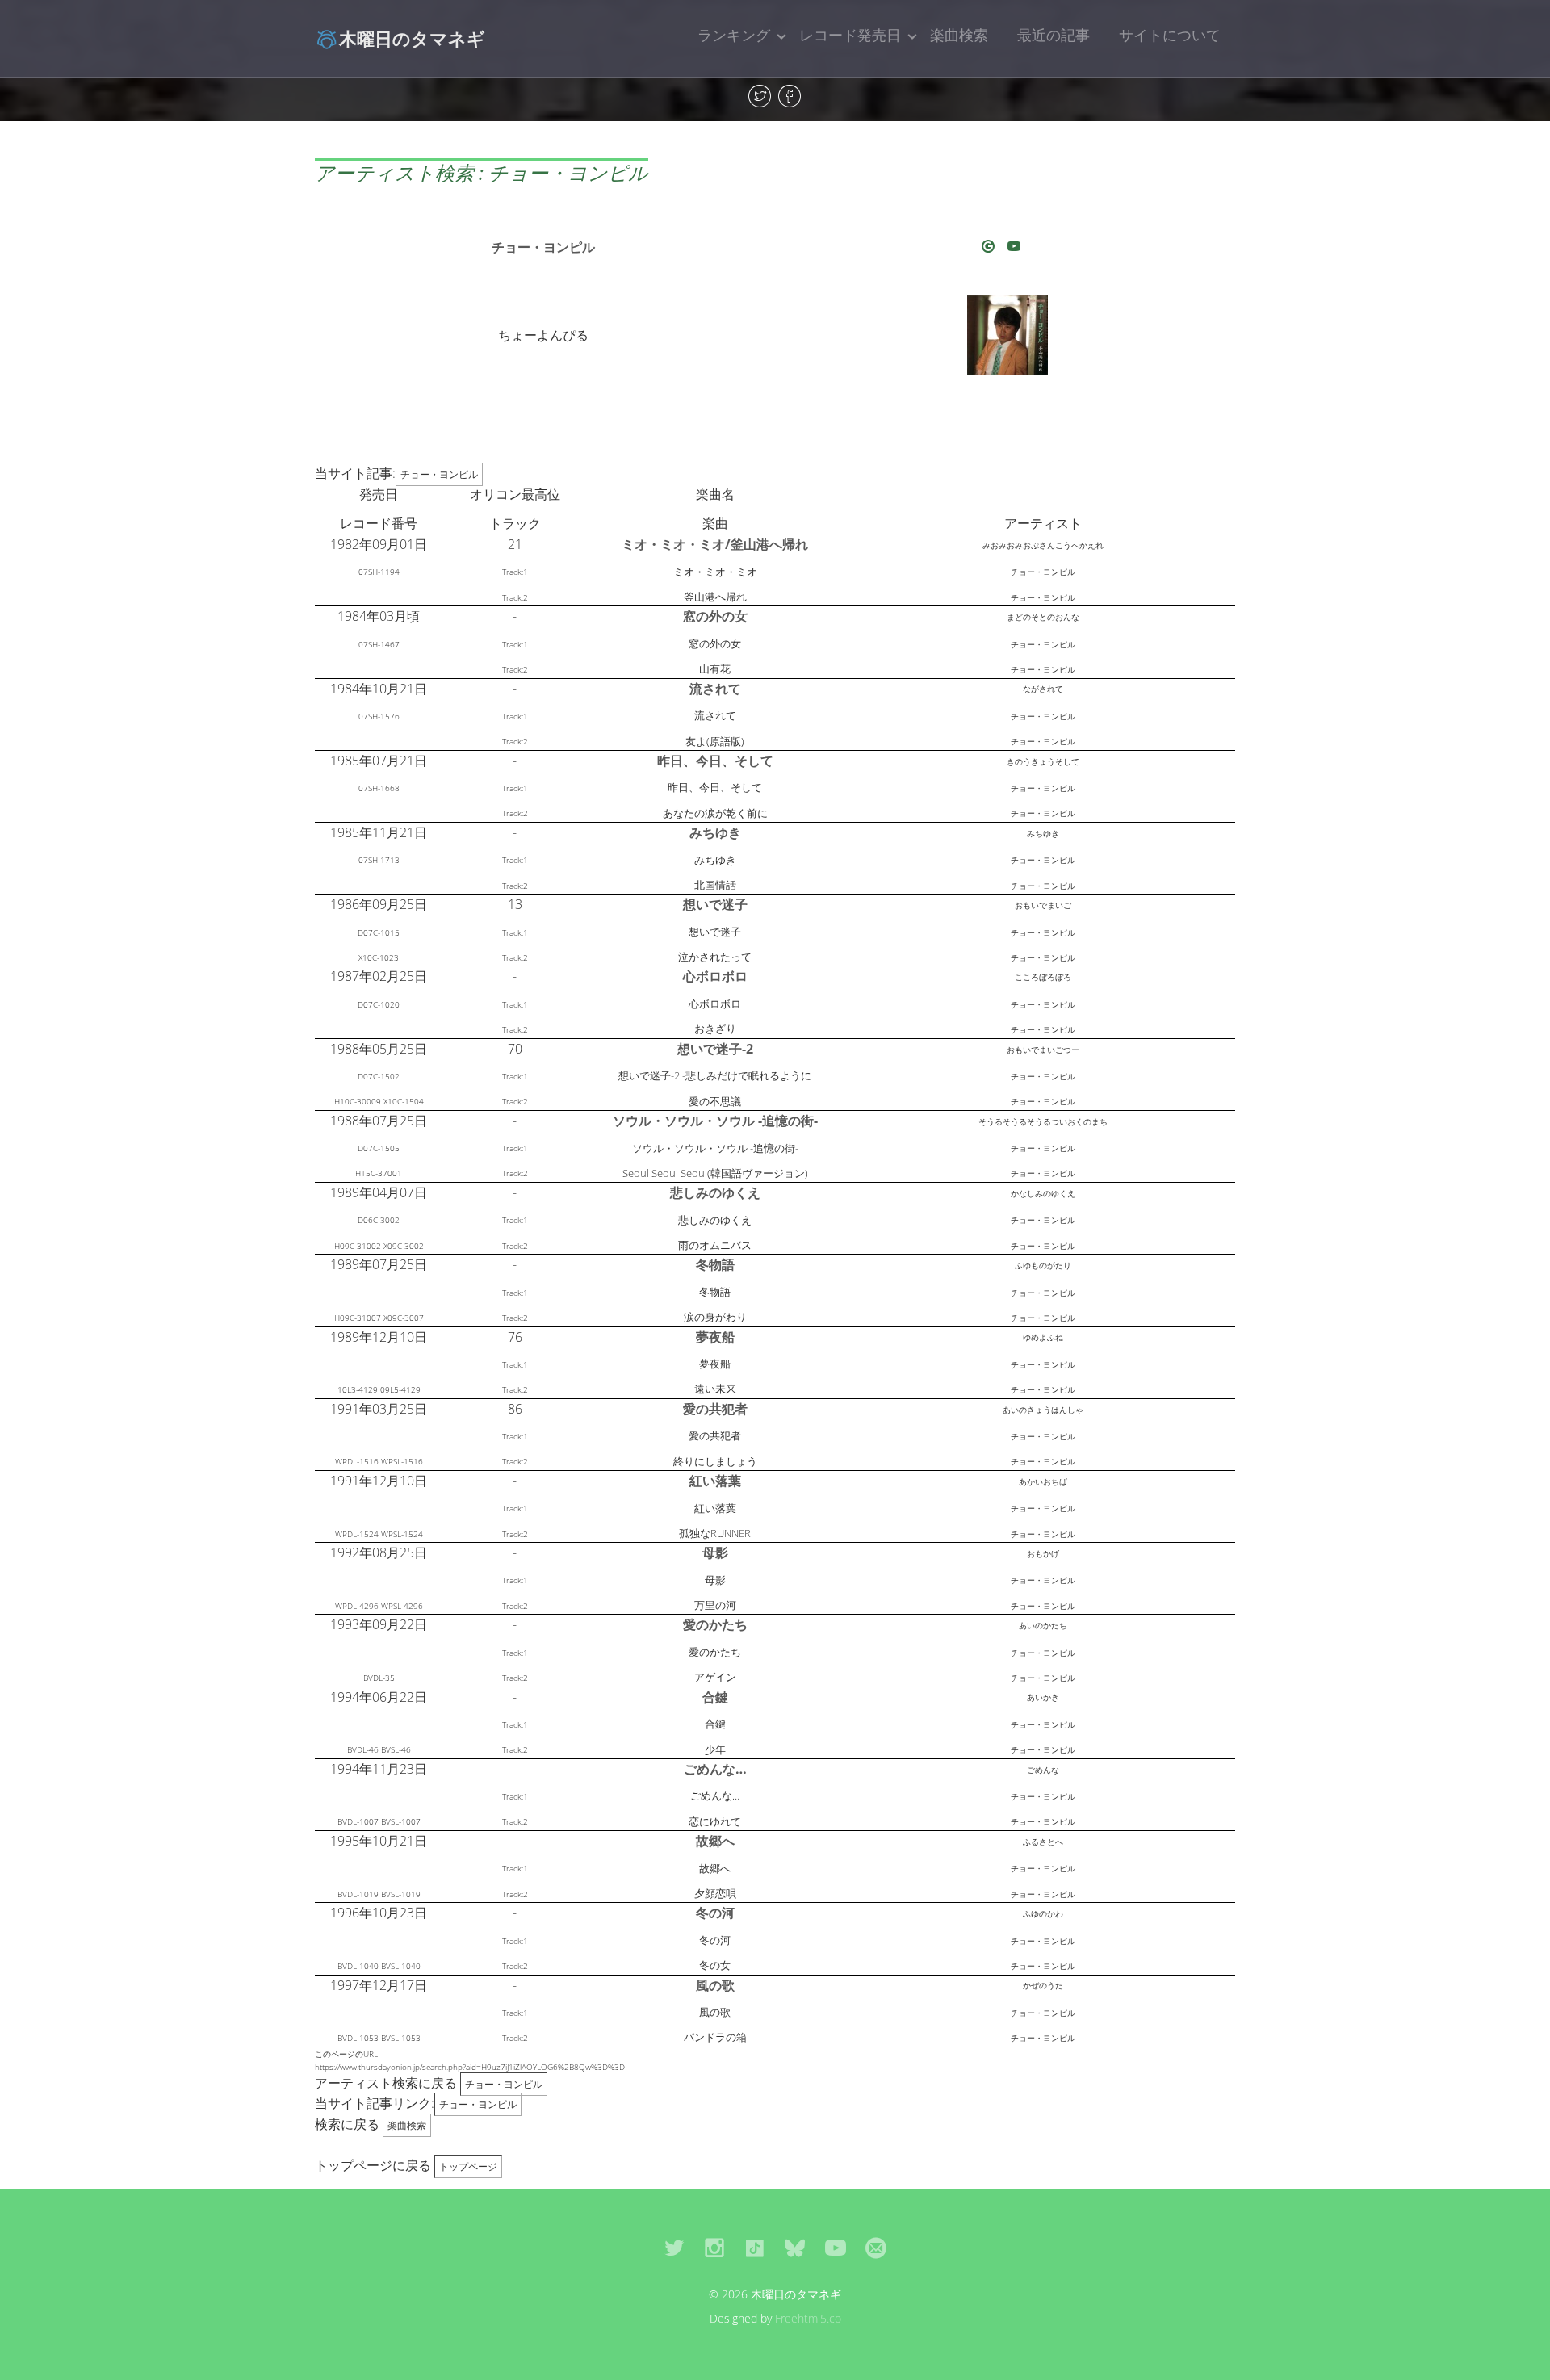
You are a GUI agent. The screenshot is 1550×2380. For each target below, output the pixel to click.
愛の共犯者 (715, 1409)
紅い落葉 (715, 1481)
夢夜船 (715, 1337)
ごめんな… (715, 1769)
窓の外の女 (715, 616)
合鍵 (715, 1697)
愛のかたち (715, 1624)
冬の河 (715, 1913)
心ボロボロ (715, 976)
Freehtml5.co (808, 2318)
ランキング (734, 35)
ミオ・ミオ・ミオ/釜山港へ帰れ (715, 544)
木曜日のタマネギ (412, 38)
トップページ (468, 2166)
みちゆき (715, 832)
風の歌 (715, 1985)
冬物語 (715, 1264)
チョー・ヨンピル (543, 247)
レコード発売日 (850, 35)
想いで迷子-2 (715, 1049)
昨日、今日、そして (715, 761)
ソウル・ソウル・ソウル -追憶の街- (715, 1121)
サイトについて (1170, 35)
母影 (715, 1552)
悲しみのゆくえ (715, 1192)
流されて (715, 689)
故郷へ (715, 1841)
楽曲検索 (959, 35)
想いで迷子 (715, 904)
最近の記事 (1054, 35)
